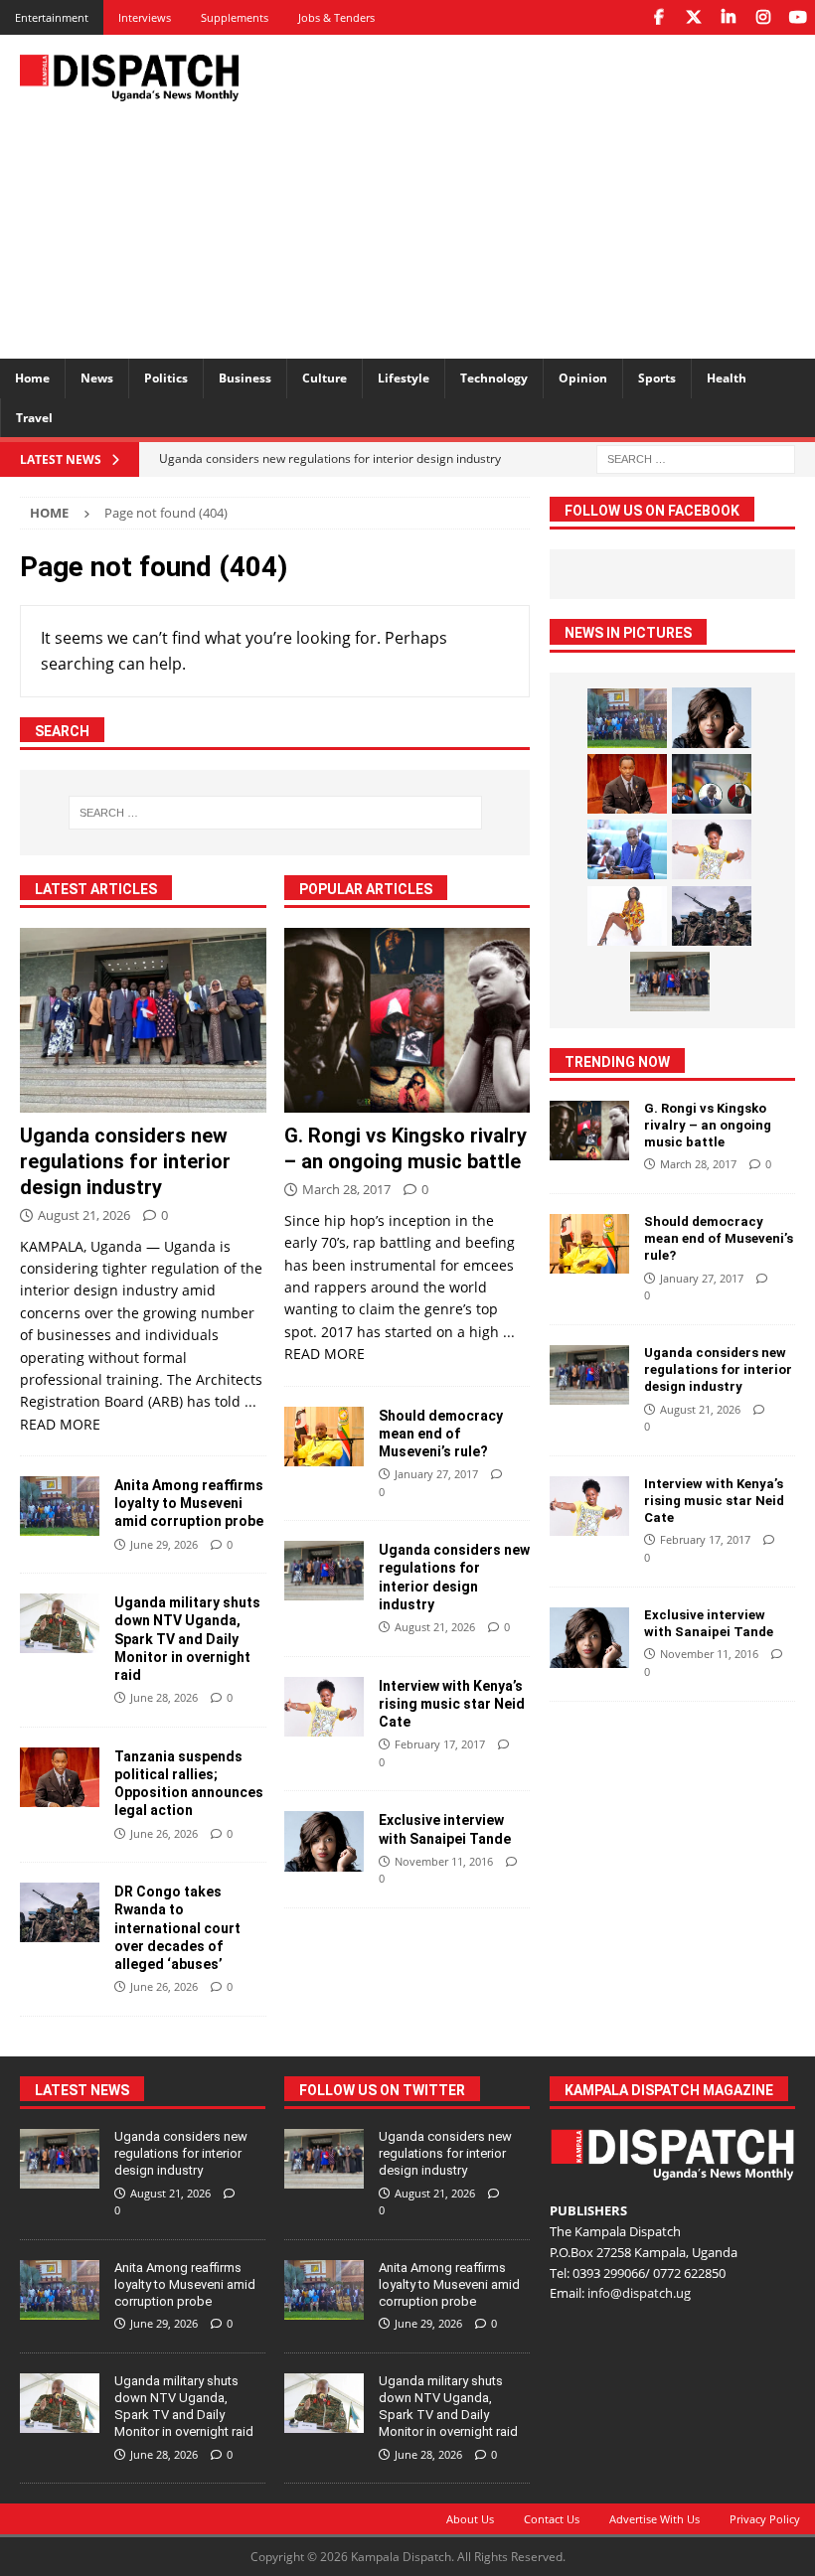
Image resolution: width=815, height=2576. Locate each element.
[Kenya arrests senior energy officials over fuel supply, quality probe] (712, 784)
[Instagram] (763, 17)
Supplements (235, 17)
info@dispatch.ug (639, 2293)
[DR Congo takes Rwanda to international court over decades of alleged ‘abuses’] (60, 1912)
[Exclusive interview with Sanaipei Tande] (324, 1841)
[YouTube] (798, 17)
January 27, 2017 (436, 1474)
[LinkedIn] (728, 17)
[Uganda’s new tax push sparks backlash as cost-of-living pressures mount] (627, 849)
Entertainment (52, 17)
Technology (494, 378)
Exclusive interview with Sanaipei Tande (710, 1623)
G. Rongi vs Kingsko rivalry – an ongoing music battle (708, 1125)
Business (245, 378)
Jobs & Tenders (336, 17)
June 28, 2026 (164, 1697)
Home (32, 378)
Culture (325, 378)
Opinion (583, 378)
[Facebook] (658, 17)
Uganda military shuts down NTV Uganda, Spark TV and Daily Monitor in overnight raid (187, 1639)
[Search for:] (696, 457)
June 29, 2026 (164, 1544)
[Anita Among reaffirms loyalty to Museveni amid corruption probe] (60, 1506)
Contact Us (552, 2519)
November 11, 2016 (444, 1861)
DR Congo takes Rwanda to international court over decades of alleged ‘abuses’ (177, 1928)
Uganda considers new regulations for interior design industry (125, 1161)
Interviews (145, 17)
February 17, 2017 (440, 1744)
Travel (34, 418)
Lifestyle (404, 378)
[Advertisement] (556, 194)
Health (727, 378)
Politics (166, 378)
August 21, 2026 (84, 1215)
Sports (657, 378)
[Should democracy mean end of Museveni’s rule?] (324, 1437)
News (97, 378)
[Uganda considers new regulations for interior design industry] (143, 1020)
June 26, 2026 (164, 1833)
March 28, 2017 (346, 1189)
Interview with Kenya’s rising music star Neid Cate (452, 1704)
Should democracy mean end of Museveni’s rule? (441, 1434)
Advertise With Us (654, 2519)
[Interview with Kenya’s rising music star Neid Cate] (324, 1707)
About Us (470, 2519)
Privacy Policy (765, 2519)
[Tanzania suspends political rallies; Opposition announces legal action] (60, 1777)
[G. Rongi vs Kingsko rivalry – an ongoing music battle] (407, 1020)
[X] (693, 17)
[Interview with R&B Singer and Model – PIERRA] (627, 916)
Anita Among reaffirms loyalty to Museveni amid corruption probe (189, 1503)
